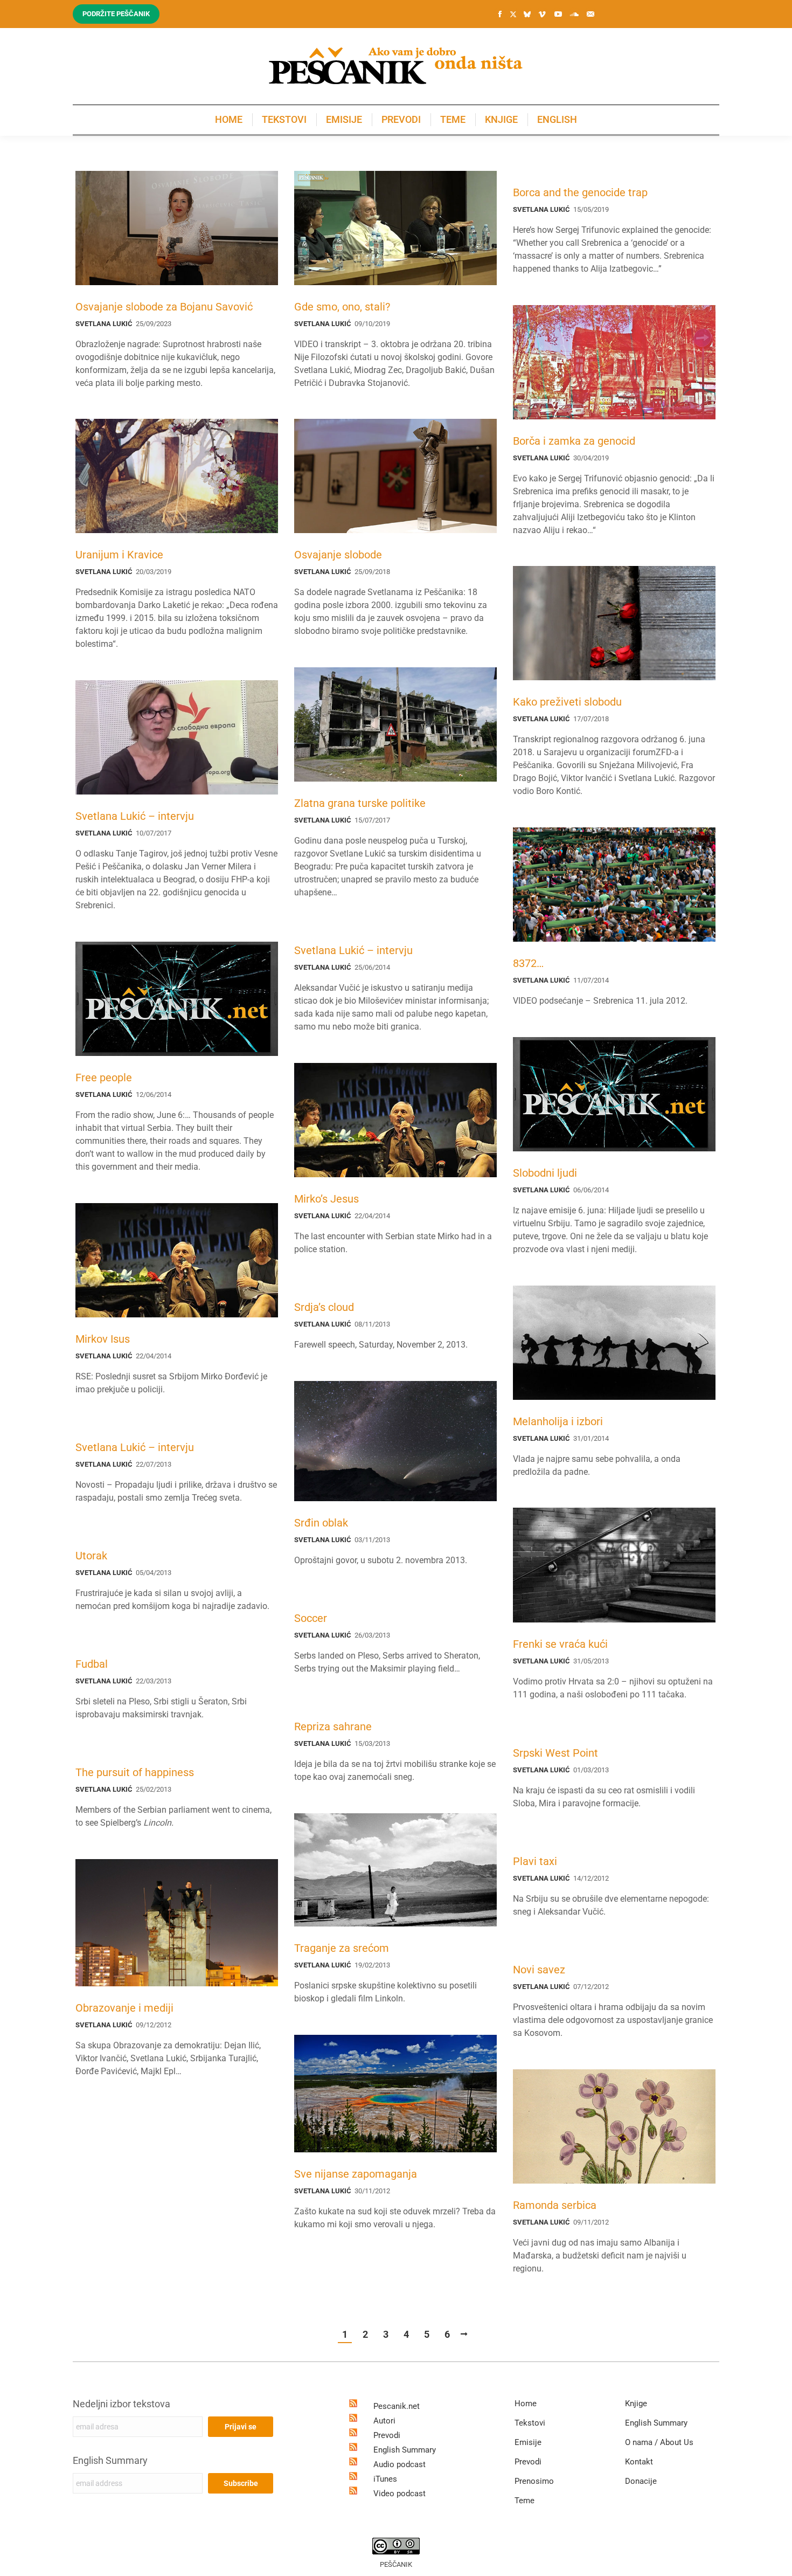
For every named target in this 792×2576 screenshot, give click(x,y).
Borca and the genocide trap (580, 192)
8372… (528, 963)
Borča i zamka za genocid (574, 441)
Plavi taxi (535, 1861)
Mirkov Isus (103, 1339)
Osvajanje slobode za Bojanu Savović (164, 307)
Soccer (311, 1618)
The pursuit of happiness (135, 1772)
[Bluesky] (527, 15)
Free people (104, 1078)
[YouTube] (558, 14)
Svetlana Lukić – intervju (135, 816)
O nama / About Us (659, 2442)
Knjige (636, 2404)
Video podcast (400, 2494)
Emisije (528, 2442)
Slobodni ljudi (545, 1173)
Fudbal (92, 1664)
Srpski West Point (555, 1753)
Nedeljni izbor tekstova (121, 2404)
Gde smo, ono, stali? (342, 307)
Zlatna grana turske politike (360, 803)
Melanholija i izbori (558, 1421)
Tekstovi (530, 2423)
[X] (513, 15)
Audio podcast (400, 2464)
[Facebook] (500, 14)
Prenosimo (534, 2481)
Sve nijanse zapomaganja (356, 2174)
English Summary (110, 2460)
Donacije (641, 2481)
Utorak (91, 1556)
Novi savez (539, 1970)
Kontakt (639, 2462)
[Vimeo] (542, 14)
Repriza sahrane (333, 1726)
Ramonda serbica (555, 2205)
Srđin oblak (321, 1523)
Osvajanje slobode (338, 555)
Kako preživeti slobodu (567, 702)
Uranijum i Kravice (119, 555)
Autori (384, 2421)
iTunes (385, 2479)
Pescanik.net (397, 2406)
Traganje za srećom (342, 1948)
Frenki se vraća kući (560, 1644)
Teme (524, 2501)
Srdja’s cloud (324, 1307)
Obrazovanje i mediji (124, 2008)
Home (526, 2404)
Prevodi (387, 2435)
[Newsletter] (590, 14)
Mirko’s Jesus (326, 1199)
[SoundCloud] (574, 14)
